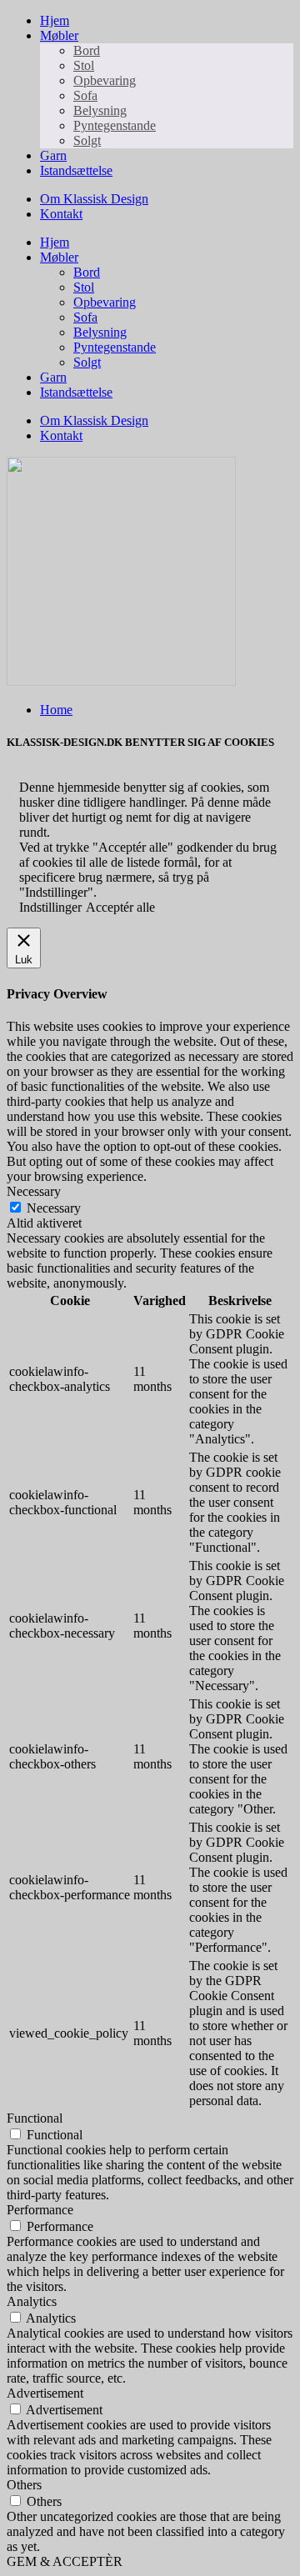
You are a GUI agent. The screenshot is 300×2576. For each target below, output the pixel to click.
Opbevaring (105, 80)
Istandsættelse (76, 170)
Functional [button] (35, 2118)
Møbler (59, 35)
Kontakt (61, 214)
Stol (84, 65)
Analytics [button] (32, 2301)
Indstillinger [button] (50, 907)
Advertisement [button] (45, 2393)
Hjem (55, 20)
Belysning (100, 110)
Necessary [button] (34, 1191)
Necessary (54, 1208)
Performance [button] (40, 2210)
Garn (53, 155)
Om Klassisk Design (94, 199)
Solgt (87, 140)
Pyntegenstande (115, 125)
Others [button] (24, 2485)
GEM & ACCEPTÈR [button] (65, 2561)
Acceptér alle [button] (120, 907)
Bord (87, 50)
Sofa (85, 95)
